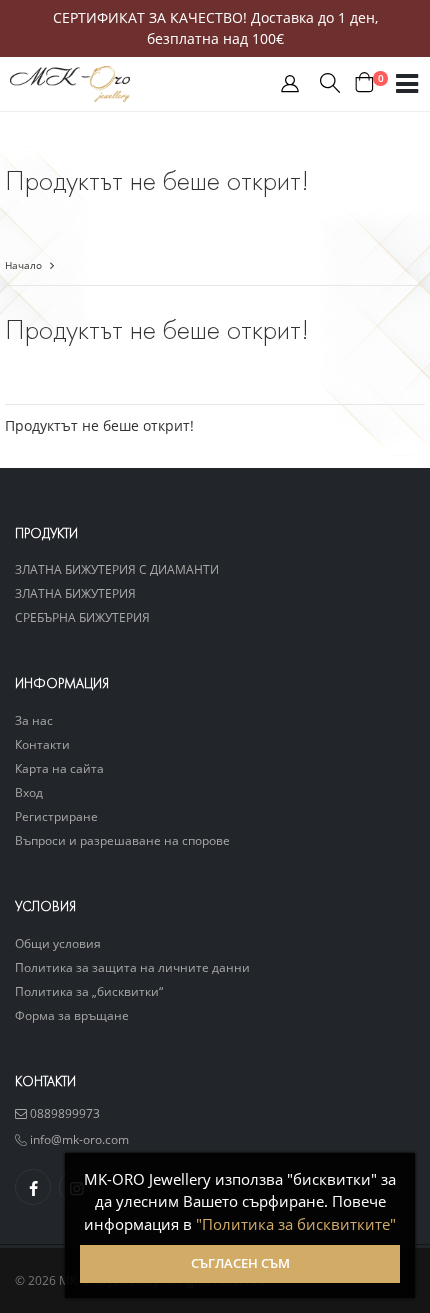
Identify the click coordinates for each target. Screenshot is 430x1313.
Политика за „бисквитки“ (89, 991)
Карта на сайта (59, 768)
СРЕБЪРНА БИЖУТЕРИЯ (82, 617)
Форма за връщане (72, 1015)
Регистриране (56, 816)
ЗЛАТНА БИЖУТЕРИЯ (75, 593)
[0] (364, 83)
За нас (34, 720)
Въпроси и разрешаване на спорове (122, 840)
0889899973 (63, 1113)
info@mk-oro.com (78, 1139)
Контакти (42, 744)
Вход (29, 792)
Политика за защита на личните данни (132, 967)
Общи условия (58, 943)
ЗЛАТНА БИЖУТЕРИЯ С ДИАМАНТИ (117, 569)
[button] (290, 88)
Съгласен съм (240, 1263)
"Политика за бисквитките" (296, 1224)
